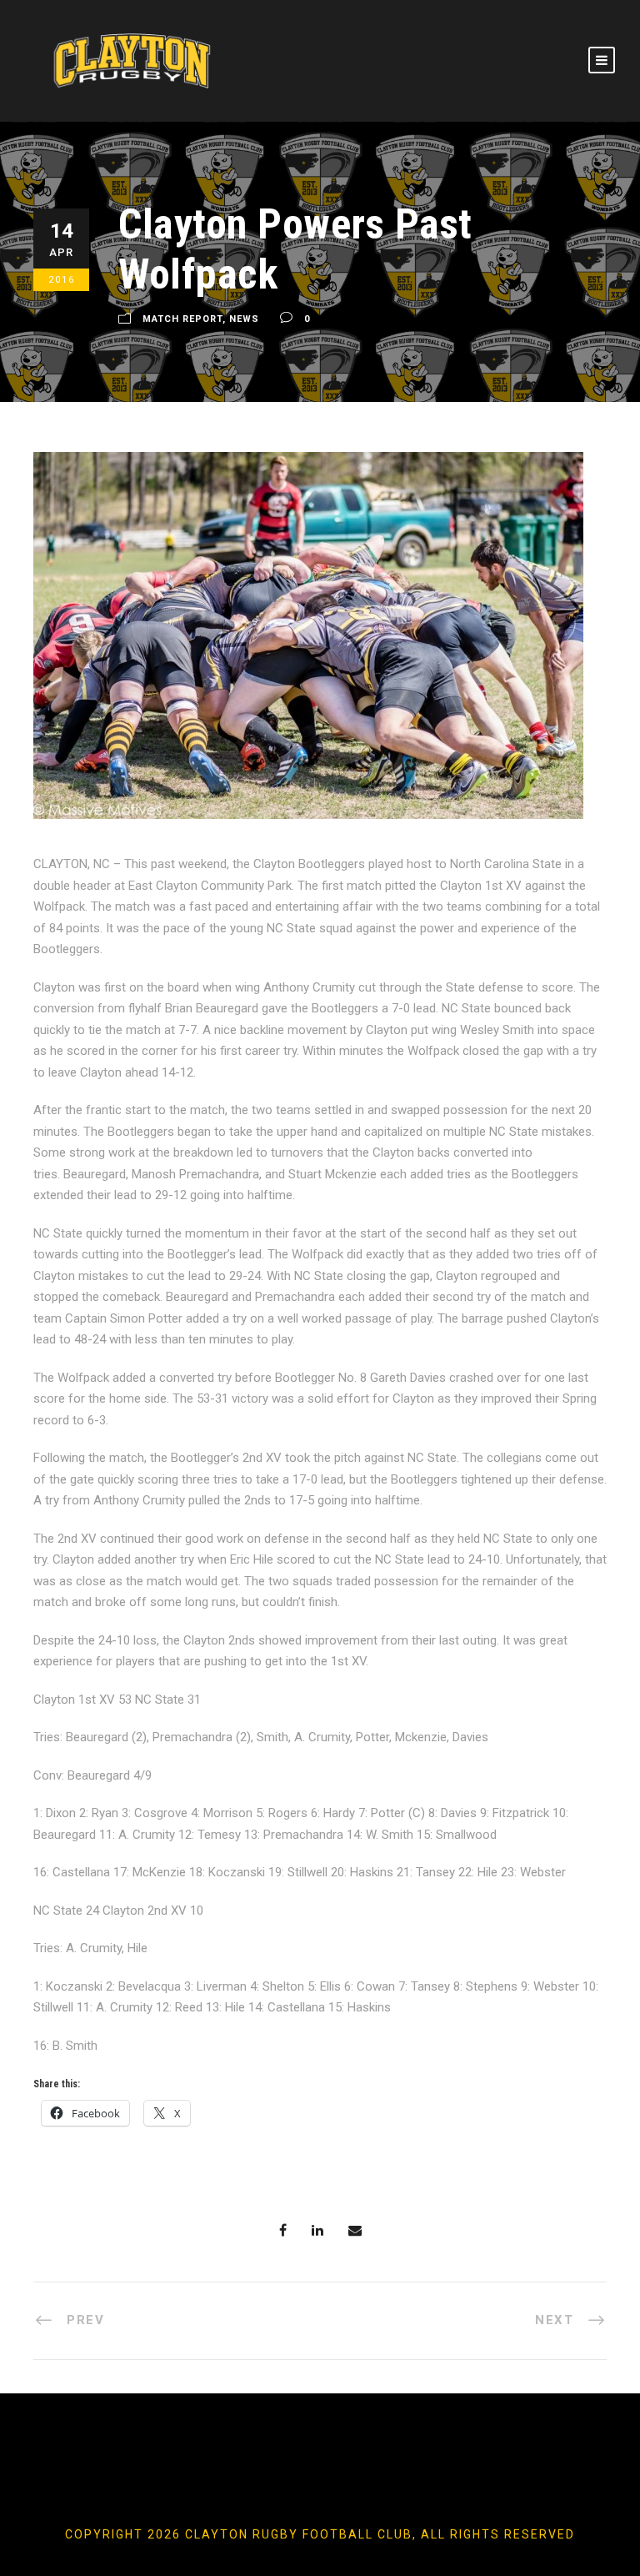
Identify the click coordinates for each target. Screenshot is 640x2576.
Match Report (182, 320)
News (244, 320)
